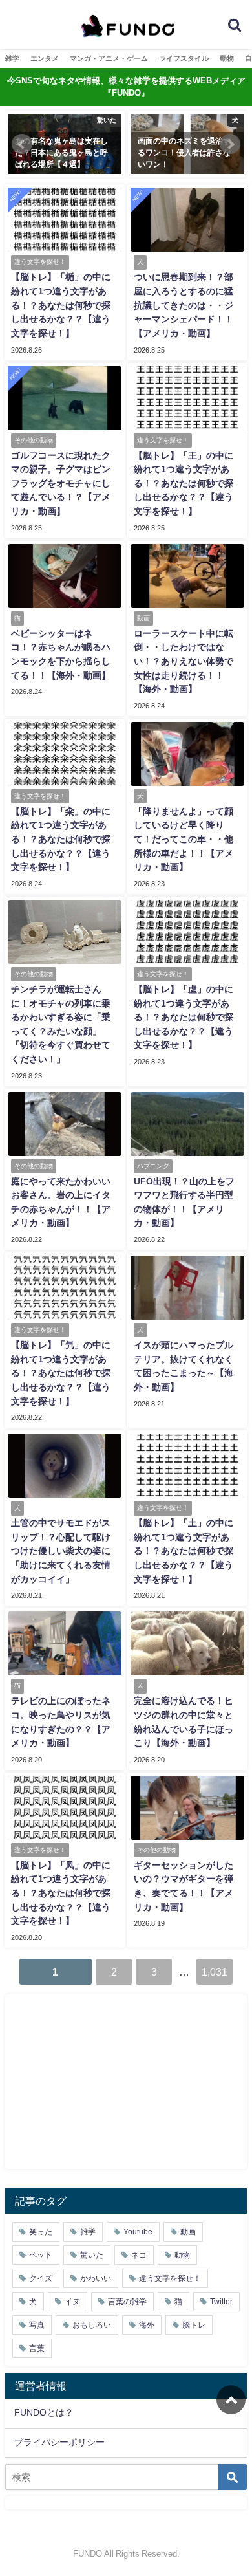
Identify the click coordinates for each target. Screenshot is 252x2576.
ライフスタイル (184, 58)
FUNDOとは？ (44, 2412)
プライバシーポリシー (59, 2442)
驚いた (92, 2255)
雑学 (12, 58)
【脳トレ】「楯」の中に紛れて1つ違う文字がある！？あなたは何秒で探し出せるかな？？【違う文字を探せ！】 (61, 305)
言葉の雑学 (127, 2302)
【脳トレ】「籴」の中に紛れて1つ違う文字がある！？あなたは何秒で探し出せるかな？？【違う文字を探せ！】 (61, 839)
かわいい (96, 2278)
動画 (188, 2232)
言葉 (37, 2348)
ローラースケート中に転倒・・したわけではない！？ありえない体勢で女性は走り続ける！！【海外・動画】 (184, 661)
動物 (227, 58)
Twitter (221, 2302)
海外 (147, 2325)
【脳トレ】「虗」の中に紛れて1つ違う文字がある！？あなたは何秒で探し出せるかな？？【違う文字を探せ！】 (184, 1017)
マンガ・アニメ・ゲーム (109, 58)
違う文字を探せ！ (170, 2278)
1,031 (215, 1972)
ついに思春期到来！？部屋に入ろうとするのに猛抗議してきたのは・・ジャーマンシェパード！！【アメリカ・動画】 (184, 305)
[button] (22, 144)
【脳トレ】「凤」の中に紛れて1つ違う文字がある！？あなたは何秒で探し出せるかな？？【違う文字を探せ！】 (61, 1893)
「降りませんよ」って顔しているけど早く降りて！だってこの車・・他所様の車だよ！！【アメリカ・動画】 (184, 839)
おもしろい (92, 2325)
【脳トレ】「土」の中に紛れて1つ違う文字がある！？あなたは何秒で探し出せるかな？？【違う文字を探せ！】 (184, 1551)
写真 (37, 2325)
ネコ (139, 2255)
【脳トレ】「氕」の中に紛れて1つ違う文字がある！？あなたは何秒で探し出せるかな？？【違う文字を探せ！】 (61, 1373)
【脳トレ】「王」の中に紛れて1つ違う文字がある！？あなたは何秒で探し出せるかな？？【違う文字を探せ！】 (184, 483)
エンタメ (45, 58)
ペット (41, 2255)
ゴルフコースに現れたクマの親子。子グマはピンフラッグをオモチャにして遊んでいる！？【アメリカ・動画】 (61, 483)
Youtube (138, 2232)
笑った (41, 2232)
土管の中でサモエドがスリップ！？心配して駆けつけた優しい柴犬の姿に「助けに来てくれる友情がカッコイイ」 (61, 1551)
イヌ (72, 2302)
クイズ (41, 2278)
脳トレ (194, 2325)
